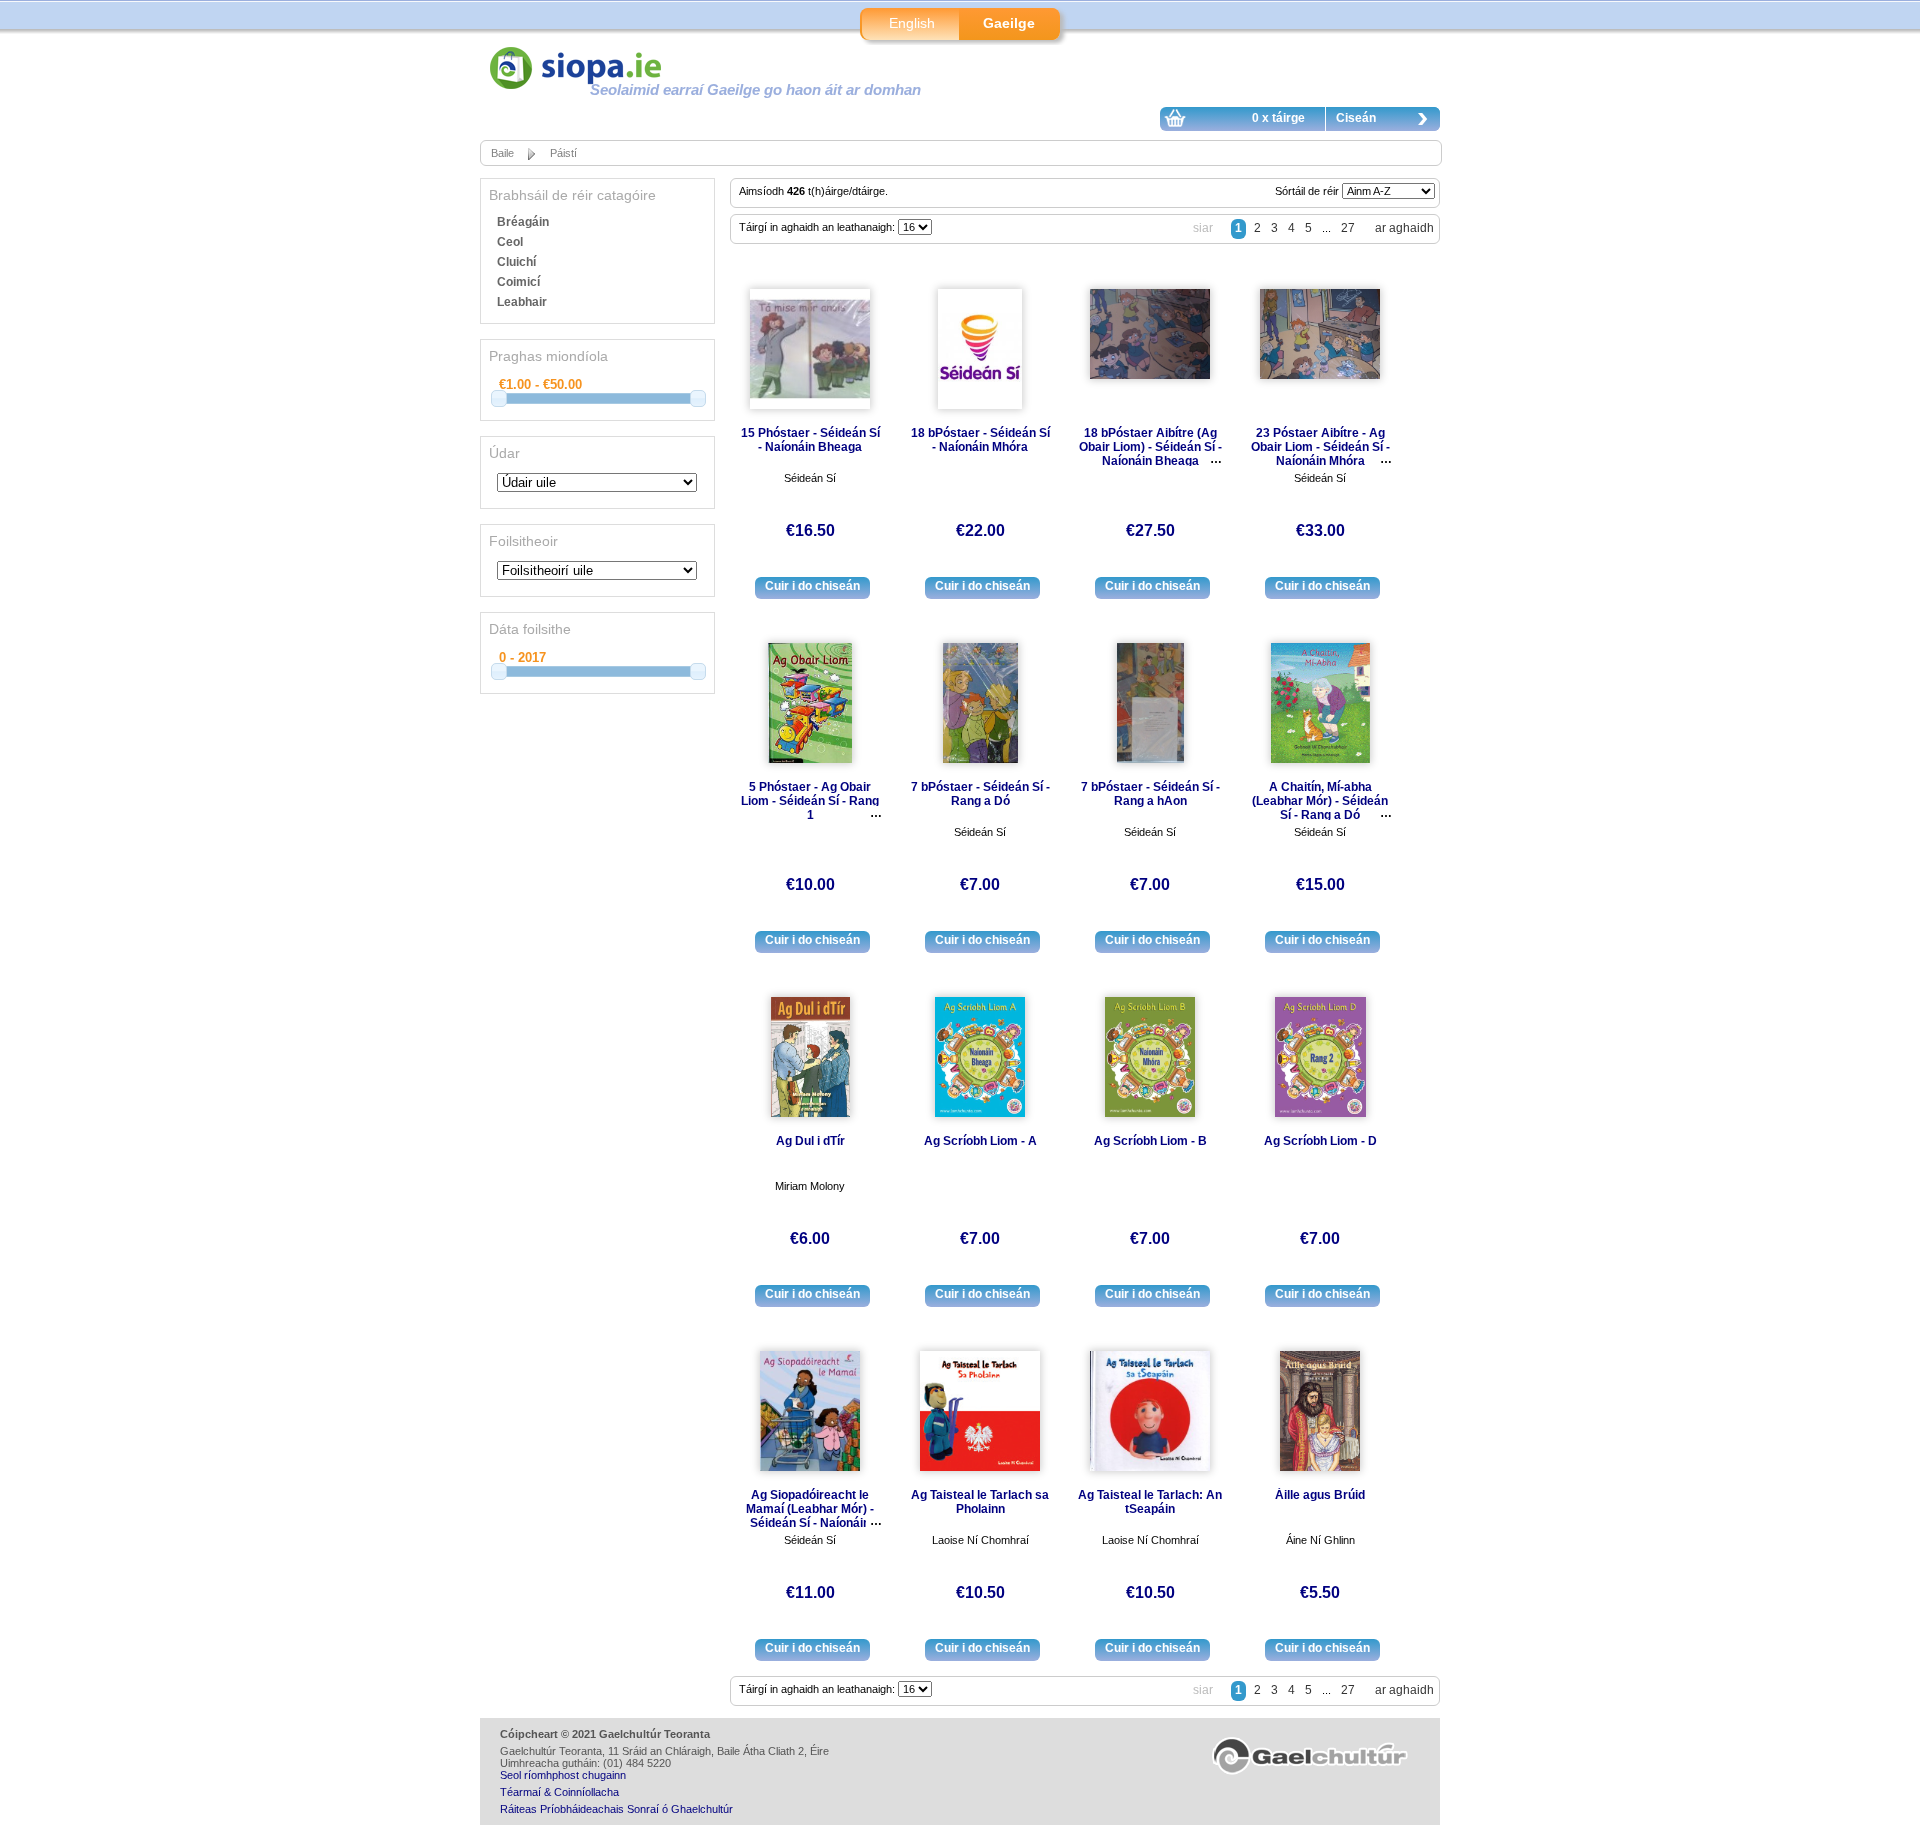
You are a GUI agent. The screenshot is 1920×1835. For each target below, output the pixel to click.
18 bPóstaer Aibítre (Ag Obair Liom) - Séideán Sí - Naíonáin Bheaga (1150, 447)
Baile (502, 153)
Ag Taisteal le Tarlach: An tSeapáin (1150, 1502)
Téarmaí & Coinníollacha (559, 1792)
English (912, 23)
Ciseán (1356, 118)
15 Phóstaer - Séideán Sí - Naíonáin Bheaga (810, 440)
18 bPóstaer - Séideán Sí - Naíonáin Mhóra (980, 440)
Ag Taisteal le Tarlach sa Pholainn (980, 1502)
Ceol (510, 242)
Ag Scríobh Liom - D (1320, 1141)
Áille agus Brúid (1320, 1495)
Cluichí (516, 262)
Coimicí (518, 282)
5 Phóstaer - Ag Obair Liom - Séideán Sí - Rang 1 (810, 801)
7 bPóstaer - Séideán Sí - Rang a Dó (980, 794)
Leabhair (522, 302)
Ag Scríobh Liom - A (980, 1141)
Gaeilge (1009, 23)
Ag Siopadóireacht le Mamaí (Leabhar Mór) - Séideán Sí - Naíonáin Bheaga (810, 1516)
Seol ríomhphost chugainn (563, 1775)
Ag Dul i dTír (810, 1141)
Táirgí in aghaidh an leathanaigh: (818, 227)
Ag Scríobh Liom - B (1150, 1141)
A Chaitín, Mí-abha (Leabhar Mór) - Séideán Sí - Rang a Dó (1320, 801)
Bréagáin (523, 222)
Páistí (563, 153)
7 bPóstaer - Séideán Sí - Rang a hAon (1150, 794)
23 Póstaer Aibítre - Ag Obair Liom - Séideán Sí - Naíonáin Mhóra (1320, 447)
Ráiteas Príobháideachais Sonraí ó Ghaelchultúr (616, 1809)
